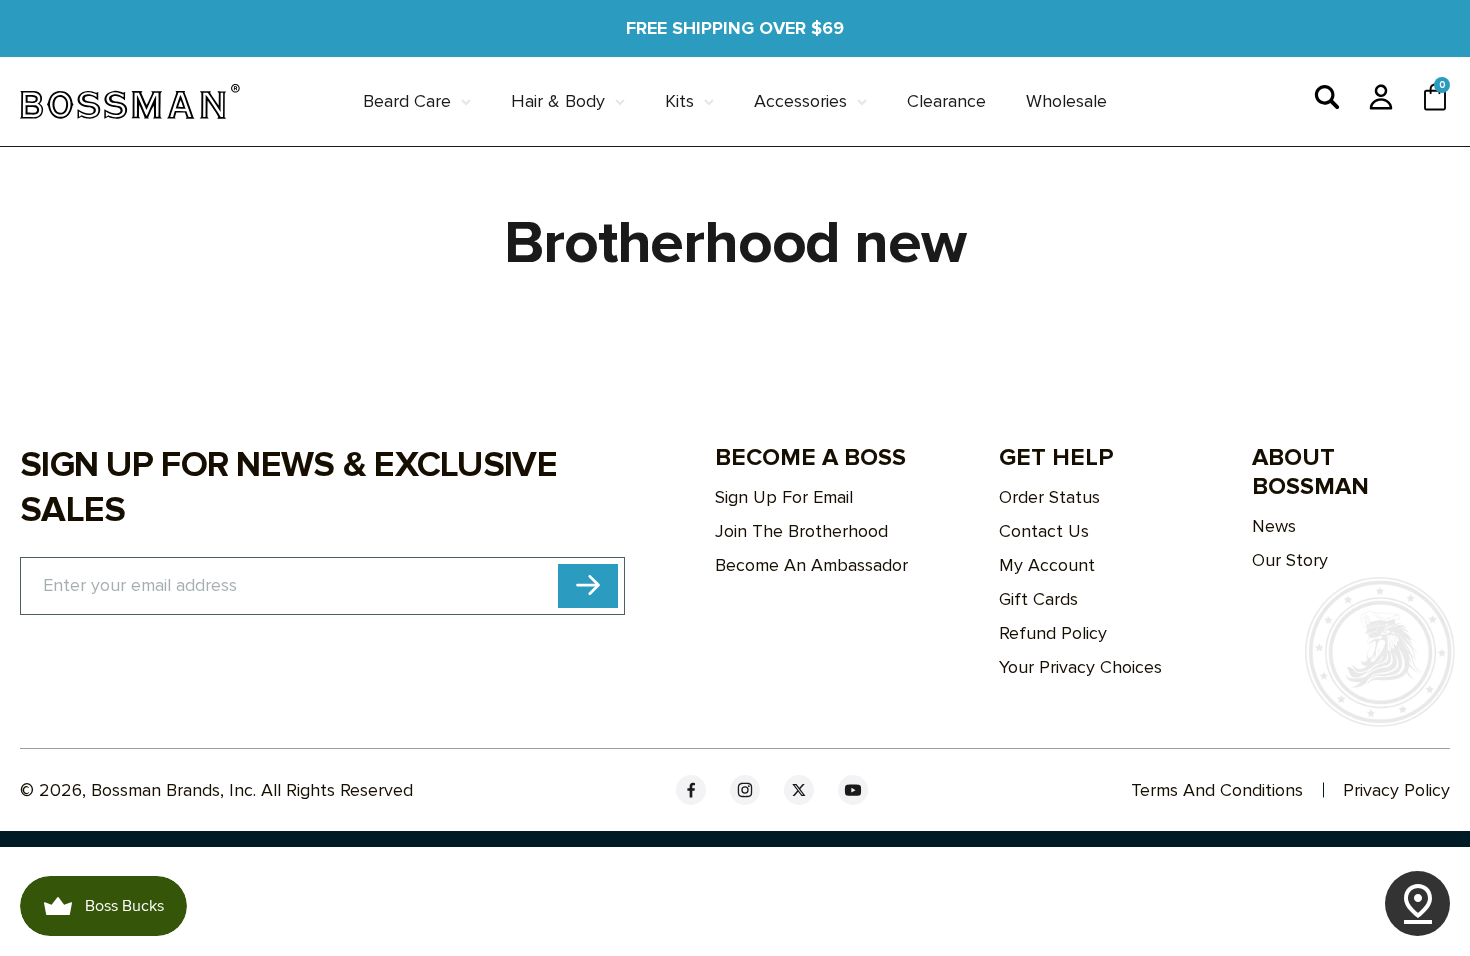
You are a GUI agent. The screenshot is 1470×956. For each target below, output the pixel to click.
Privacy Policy (1396, 790)
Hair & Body (558, 101)
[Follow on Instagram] (745, 790)
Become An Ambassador (811, 565)
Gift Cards (1038, 599)
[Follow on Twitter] (799, 790)
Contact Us (1044, 531)
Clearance (946, 101)
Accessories (800, 101)
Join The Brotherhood (801, 531)
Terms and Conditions (1217, 790)
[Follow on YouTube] (853, 790)
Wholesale (1066, 101)
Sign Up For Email (784, 497)
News (1274, 526)
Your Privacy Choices (1080, 667)
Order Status (1049, 497)
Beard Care (407, 101)
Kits (679, 101)
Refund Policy (1053, 633)
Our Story (1290, 560)
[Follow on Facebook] (691, 790)
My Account (1047, 565)
